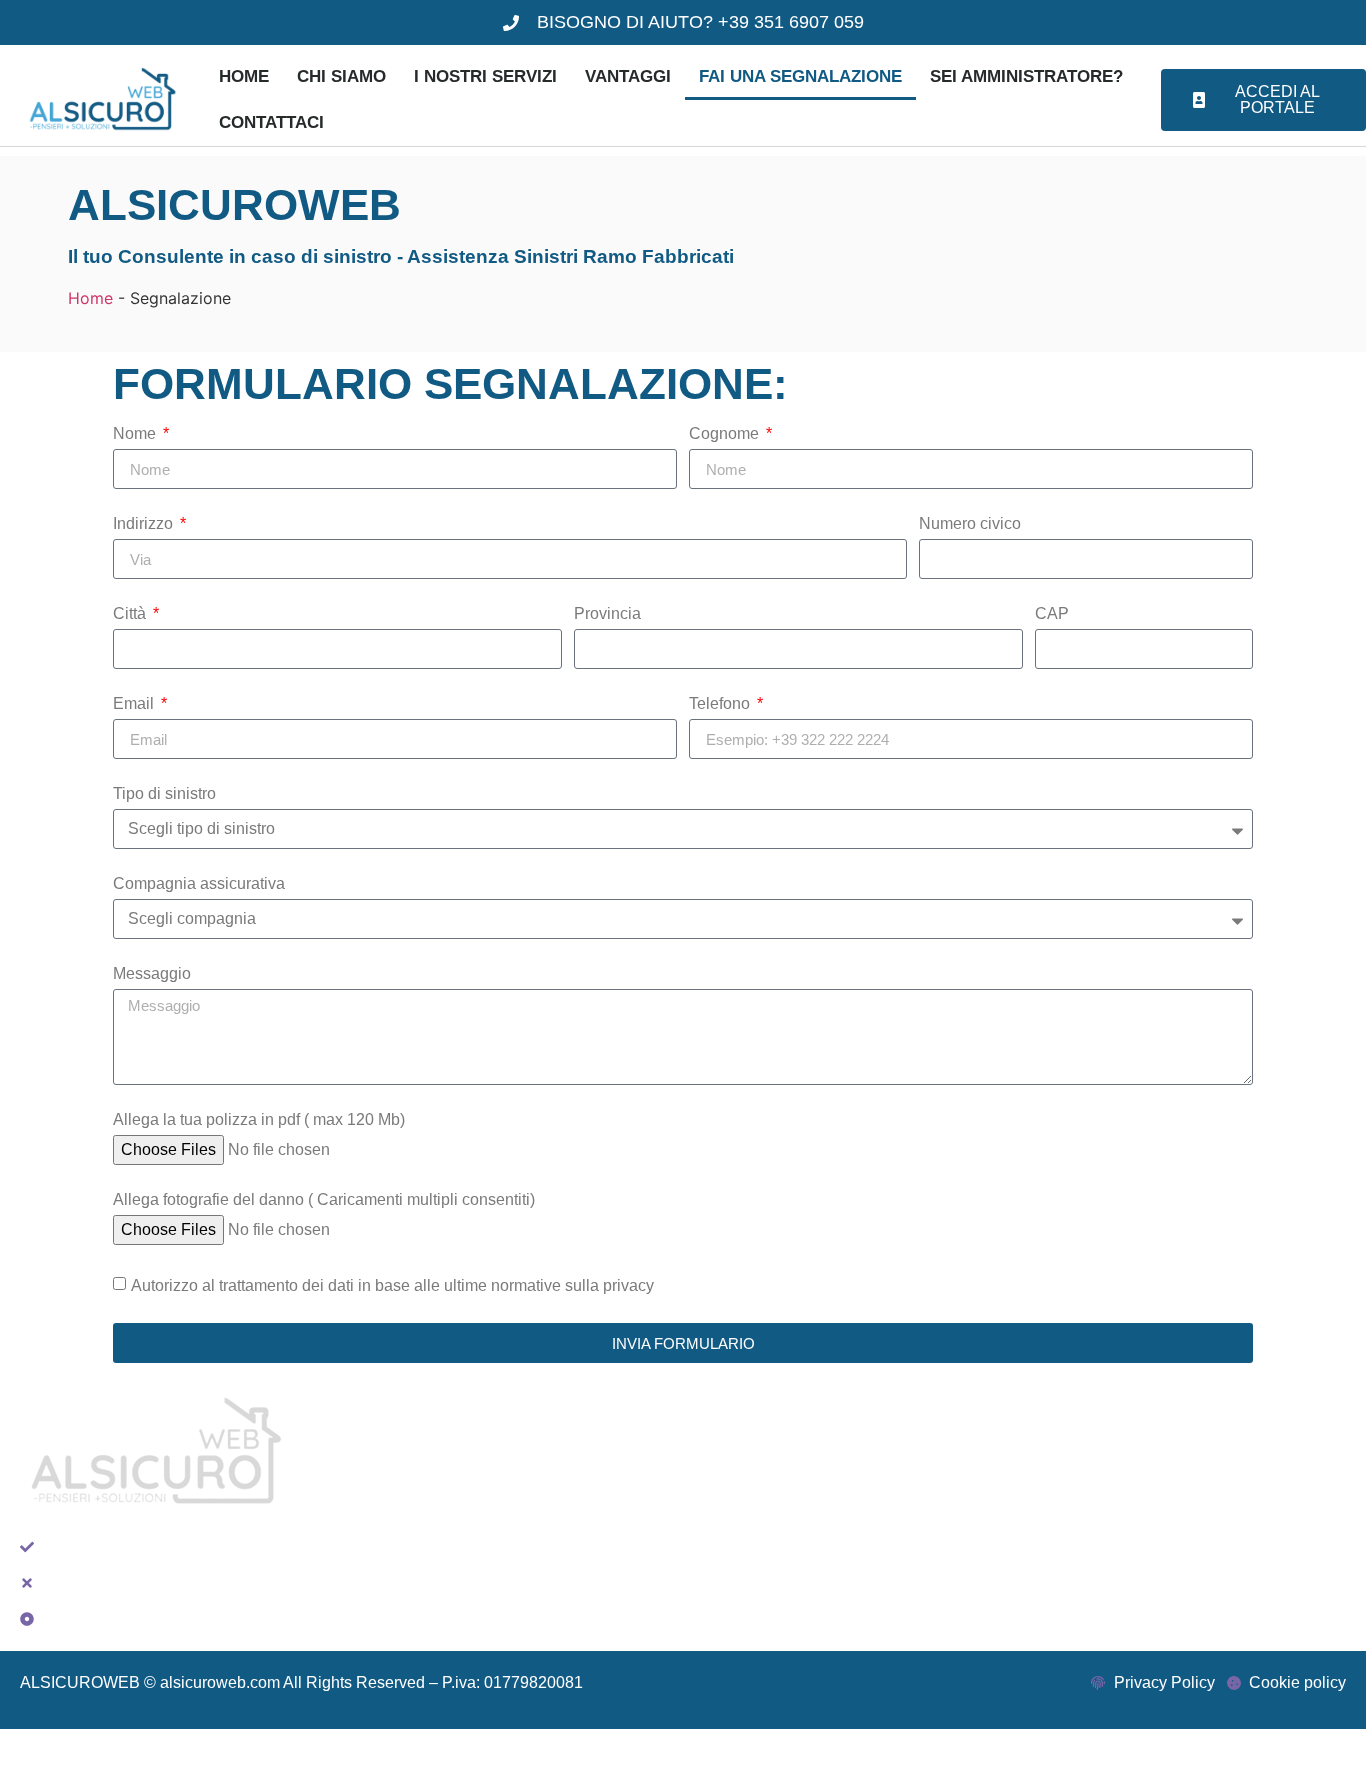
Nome (136, 434)
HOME (244, 76)
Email (135, 704)
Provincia (607, 614)
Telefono (721, 704)
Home (90, 298)
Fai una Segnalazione (800, 76)
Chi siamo (341, 76)
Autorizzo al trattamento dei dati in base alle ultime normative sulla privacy (392, 1285)
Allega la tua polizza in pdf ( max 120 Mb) (259, 1120)
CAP (1052, 614)
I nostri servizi (485, 76)
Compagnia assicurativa (199, 884)
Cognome (726, 434)
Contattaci (271, 122)
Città (131, 614)
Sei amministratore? (1026, 76)
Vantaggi (628, 76)
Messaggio (152, 974)
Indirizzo (145, 524)
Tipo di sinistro (164, 794)
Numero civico (970, 524)
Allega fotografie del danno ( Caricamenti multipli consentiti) (324, 1200)
